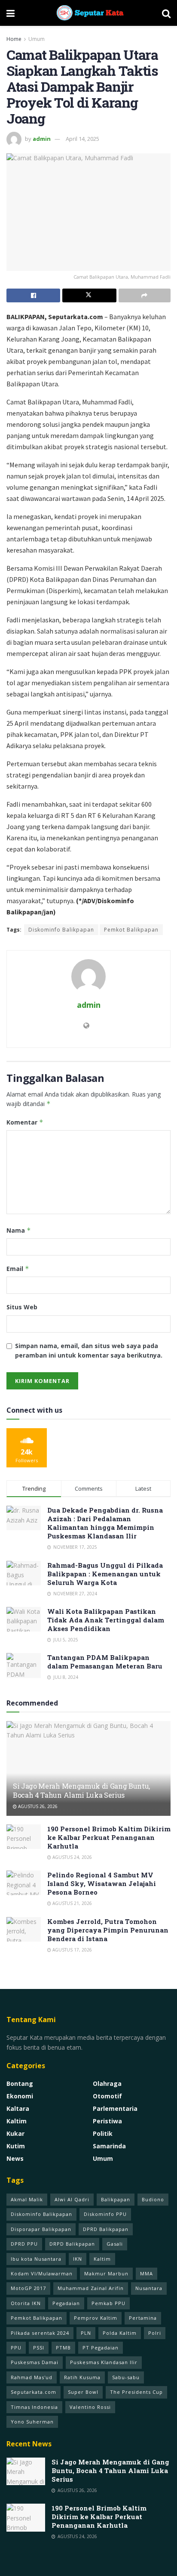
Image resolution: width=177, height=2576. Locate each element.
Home (14, 39)
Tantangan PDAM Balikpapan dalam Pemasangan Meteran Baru (105, 1662)
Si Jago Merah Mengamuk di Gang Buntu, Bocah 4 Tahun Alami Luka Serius (81, 1790)
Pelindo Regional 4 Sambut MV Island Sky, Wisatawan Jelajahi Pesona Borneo (102, 1883)
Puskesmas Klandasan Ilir (104, 2362)
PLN (86, 2333)
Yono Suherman (32, 2422)
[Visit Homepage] (88, 13)
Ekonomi (20, 2096)
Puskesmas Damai (35, 2362)
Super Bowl (83, 2392)
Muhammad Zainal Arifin (91, 2288)
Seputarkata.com (34, 2392)
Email (18, 1269)
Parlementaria (115, 2108)
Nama (19, 1230)
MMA (146, 2273)
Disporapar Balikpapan (41, 2229)
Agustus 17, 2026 (72, 1950)
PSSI (39, 2348)
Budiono (153, 2199)
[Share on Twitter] (89, 295)
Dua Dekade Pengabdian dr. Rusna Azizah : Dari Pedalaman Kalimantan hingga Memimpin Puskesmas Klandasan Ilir (105, 1523)
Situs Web (22, 1307)
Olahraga (107, 2083)
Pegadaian (66, 2303)
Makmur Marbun (106, 2273)
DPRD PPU (24, 2244)
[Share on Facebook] (33, 295)
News (15, 2158)
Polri (155, 2333)
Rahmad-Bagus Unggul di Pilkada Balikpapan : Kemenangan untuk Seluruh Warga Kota (105, 1574)
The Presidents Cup (136, 2392)
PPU (16, 2348)
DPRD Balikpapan (106, 2229)
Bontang (20, 2083)
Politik (103, 2133)
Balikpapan (116, 2199)
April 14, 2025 (82, 139)
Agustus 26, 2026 (37, 1806)
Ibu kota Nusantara (36, 2259)
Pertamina (143, 2318)
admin (42, 139)
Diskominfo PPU (105, 2214)
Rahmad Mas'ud (32, 2377)
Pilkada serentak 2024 (40, 2333)
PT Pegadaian (101, 2348)
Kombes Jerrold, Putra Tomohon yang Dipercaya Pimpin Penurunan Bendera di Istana (108, 1930)
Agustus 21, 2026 (72, 1903)
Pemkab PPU (108, 2303)
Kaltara (18, 2108)
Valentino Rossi (90, 2407)
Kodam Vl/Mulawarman (42, 2273)
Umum (37, 39)
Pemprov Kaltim (96, 2318)
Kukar (15, 2133)
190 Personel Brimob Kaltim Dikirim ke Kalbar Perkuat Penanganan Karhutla (109, 1837)
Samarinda (109, 2146)
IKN (78, 2259)
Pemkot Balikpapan (131, 930)
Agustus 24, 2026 (72, 1857)
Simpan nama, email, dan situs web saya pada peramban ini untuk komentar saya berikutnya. (89, 1350)
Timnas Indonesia (34, 2407)
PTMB (63, 2348)
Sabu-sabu (126, 2377)
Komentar (25, 1122)
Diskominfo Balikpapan (61, 930)
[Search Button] (166, 13)
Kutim (16, 2146)
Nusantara (149, 2288)
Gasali (115, 2244)
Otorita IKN (26, 2303)
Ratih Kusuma (82, 2377)
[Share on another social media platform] (145, 295)
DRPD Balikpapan (72, 2244)
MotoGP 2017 (28, 2288)
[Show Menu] (11, 13)
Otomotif (107, 2096)
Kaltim (17, 2121)
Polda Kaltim (120, 2333)
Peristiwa (107, 2121)
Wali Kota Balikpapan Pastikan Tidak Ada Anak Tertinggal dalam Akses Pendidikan (106, 1620)
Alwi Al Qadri (72, 2199)
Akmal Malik (27, 2199)
